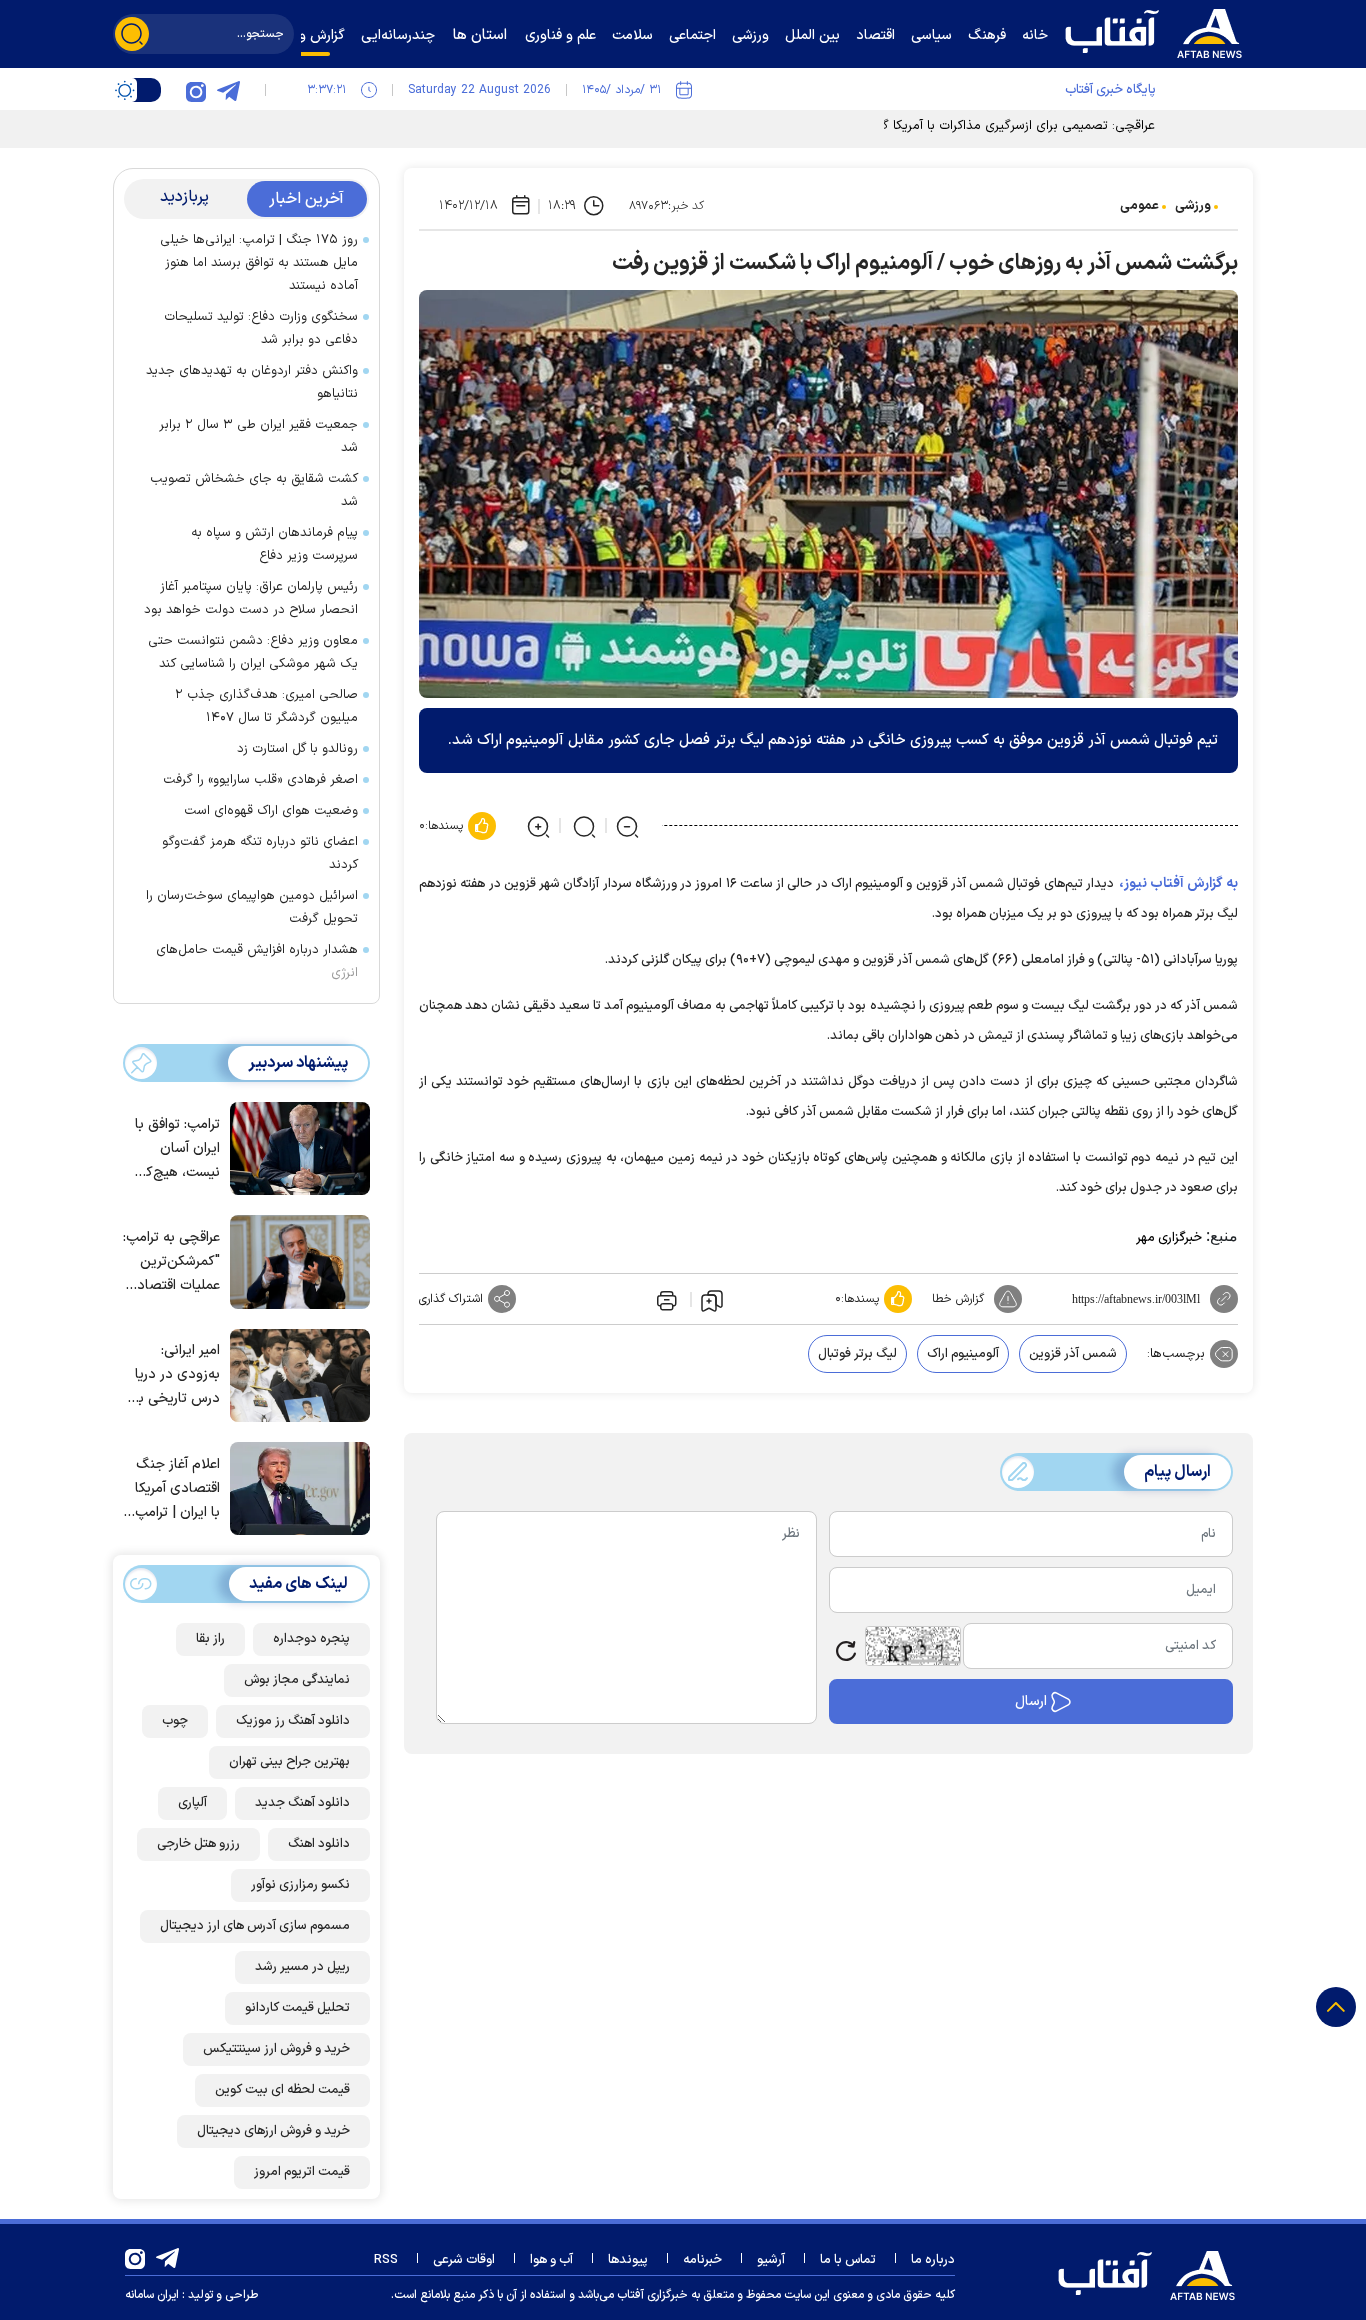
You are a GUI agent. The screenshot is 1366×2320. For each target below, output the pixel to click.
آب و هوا (551, 2260)
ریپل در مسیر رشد (302, 1967)
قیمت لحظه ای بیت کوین (282, 2090)
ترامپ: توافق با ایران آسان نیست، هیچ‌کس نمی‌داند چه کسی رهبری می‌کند (174, 1149)
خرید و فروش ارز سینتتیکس (276, 2049)
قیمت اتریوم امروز (302, 2172)
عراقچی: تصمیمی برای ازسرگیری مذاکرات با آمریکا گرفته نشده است (976, 126)
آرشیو (771, 2260)
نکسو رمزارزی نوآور (300, 1885)
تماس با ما (848, 2260)
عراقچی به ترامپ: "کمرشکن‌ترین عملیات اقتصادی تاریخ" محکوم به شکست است (171, 1262)
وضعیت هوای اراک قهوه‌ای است (271, 811)
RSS (386, 2260)
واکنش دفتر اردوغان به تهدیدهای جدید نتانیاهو (252, 382)
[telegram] (228, 90)
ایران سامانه (152, 2295)
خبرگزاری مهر (1169, 1238)
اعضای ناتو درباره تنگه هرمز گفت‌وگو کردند (260, 853)
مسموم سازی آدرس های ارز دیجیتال (255, 1926)
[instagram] (196, 90)
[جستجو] (132, 34)
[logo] (1158, 31)
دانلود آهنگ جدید (302, 1803)
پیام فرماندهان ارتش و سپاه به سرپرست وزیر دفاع (274, 544)
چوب (175, 1721)
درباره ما (933, 2260)
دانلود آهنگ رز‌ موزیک (293, 1721)
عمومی (1139, 206)
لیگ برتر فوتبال (857, 1354)
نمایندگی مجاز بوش (297, 1680)
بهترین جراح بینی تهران (289, 1762)
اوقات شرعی (464, 2260)
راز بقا (210, 1639)
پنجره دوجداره (311, 1639)
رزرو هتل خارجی (198, 1844)
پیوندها (628, 2260)
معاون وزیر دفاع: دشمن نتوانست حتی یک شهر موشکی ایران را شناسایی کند (253, 652)
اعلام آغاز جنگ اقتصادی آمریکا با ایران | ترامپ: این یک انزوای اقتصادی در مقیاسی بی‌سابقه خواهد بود (174, 1489)
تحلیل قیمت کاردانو (297, 2008)
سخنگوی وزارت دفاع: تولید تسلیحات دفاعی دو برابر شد (261, 328)
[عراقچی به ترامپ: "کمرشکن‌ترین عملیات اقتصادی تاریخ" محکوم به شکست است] (295, 1260)
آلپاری (192, 1803)
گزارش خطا (958, 1299)
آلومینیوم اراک (963, 1354)
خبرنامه (702, 2260)
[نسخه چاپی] (665, 1299)
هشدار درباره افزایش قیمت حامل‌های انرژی (257, 961)
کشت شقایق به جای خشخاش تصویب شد (254, 490)
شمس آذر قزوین (1073, 1354)
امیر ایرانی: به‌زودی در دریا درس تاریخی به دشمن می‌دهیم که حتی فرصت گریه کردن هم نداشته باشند (175, 1375)
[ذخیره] (712, 1300)
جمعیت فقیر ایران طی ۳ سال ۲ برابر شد (258, 436)
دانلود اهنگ (319, 1844)
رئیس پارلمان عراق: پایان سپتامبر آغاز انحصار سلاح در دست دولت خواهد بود (251, 598)
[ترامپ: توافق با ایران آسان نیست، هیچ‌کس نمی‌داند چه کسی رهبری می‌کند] (295, 1147)
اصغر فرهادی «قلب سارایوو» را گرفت (260, 780)
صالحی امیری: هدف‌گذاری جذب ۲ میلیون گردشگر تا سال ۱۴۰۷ (266, 706)
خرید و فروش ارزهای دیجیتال (273, 2131)
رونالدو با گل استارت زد (297, 749)
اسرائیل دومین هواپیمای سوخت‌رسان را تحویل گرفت (252, 907)
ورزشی (1193, 206)
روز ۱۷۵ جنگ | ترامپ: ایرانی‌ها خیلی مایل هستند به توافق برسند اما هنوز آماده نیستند (259, 263)
